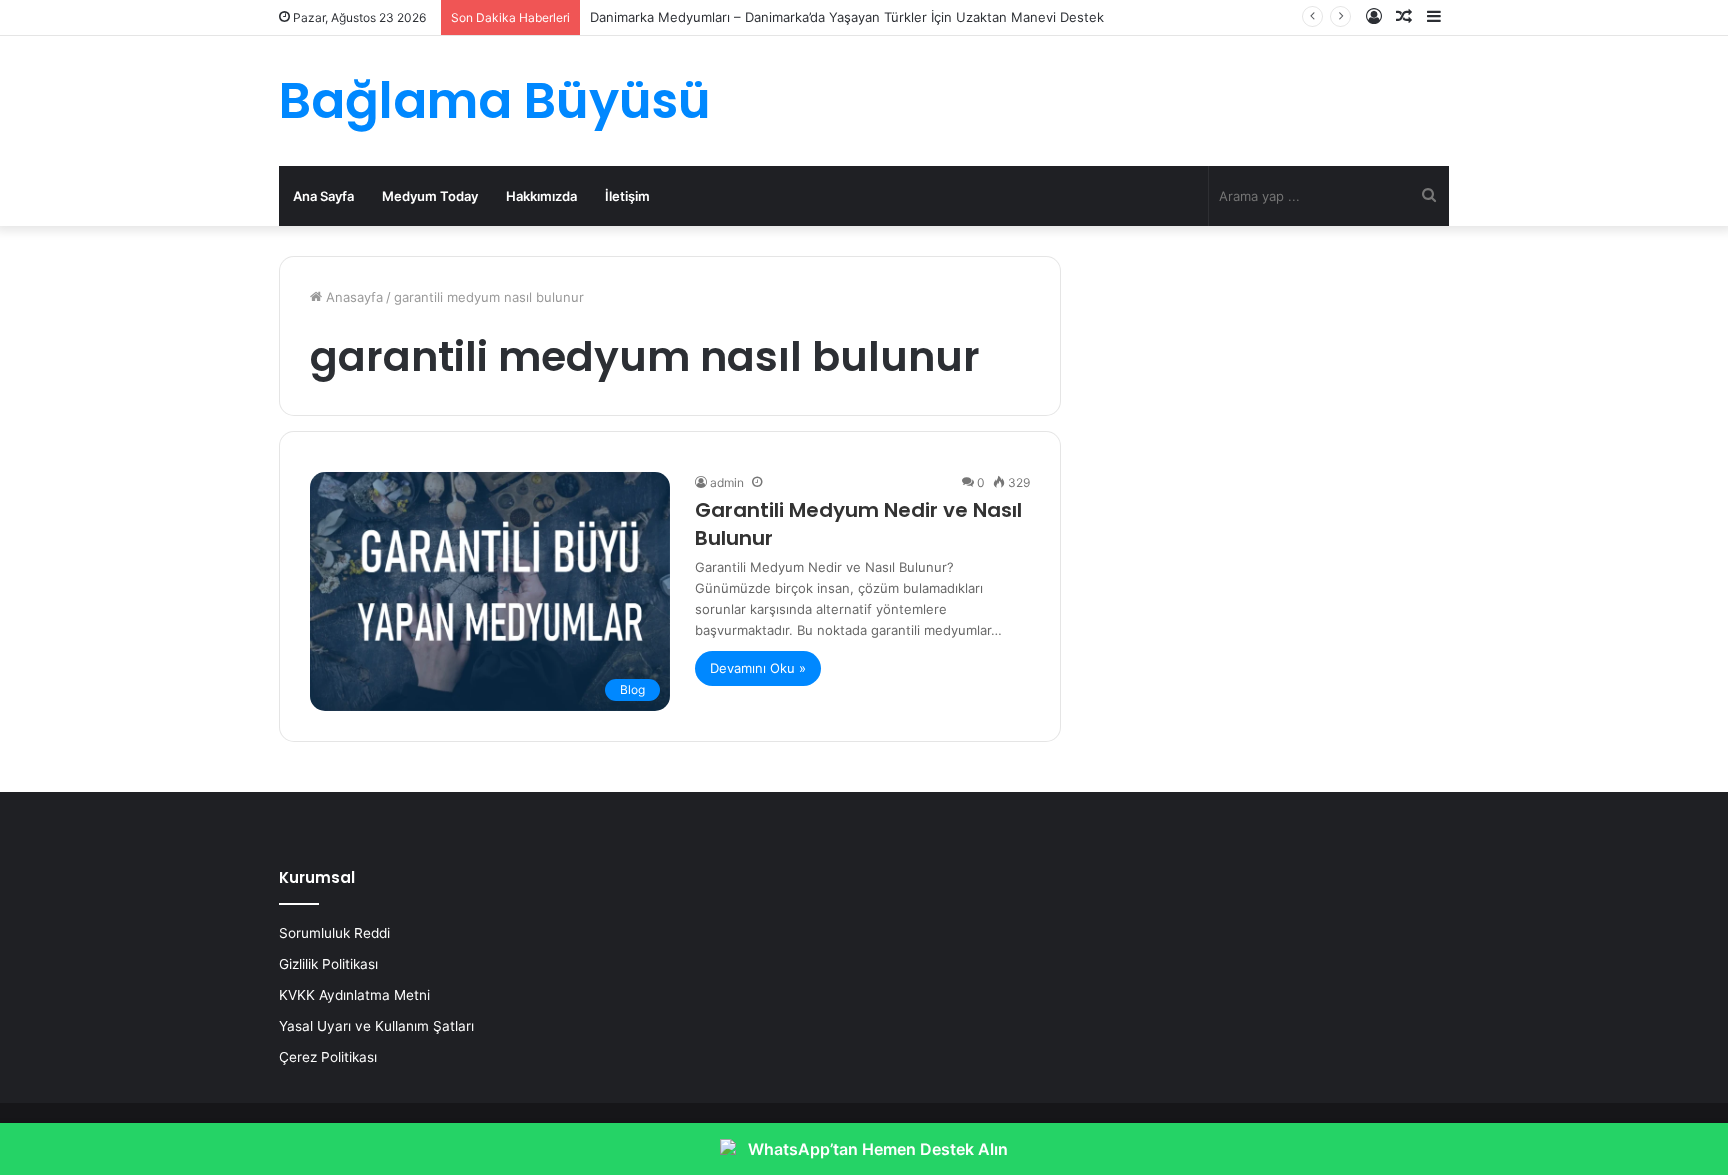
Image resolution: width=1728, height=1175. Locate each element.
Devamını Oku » (758, 668)
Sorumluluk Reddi (334, 933)
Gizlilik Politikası (328, 964)
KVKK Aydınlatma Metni (354, 995)
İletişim (627, 196)
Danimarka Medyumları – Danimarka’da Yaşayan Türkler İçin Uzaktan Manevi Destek (847, 17)
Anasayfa (352, 297)
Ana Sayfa (323, 196)
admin (727, 482)
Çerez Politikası (328, 1057)
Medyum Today (430, 196)
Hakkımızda (541, 196)
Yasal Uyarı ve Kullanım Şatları (376, 1026)
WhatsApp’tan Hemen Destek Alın (878, 1149)
